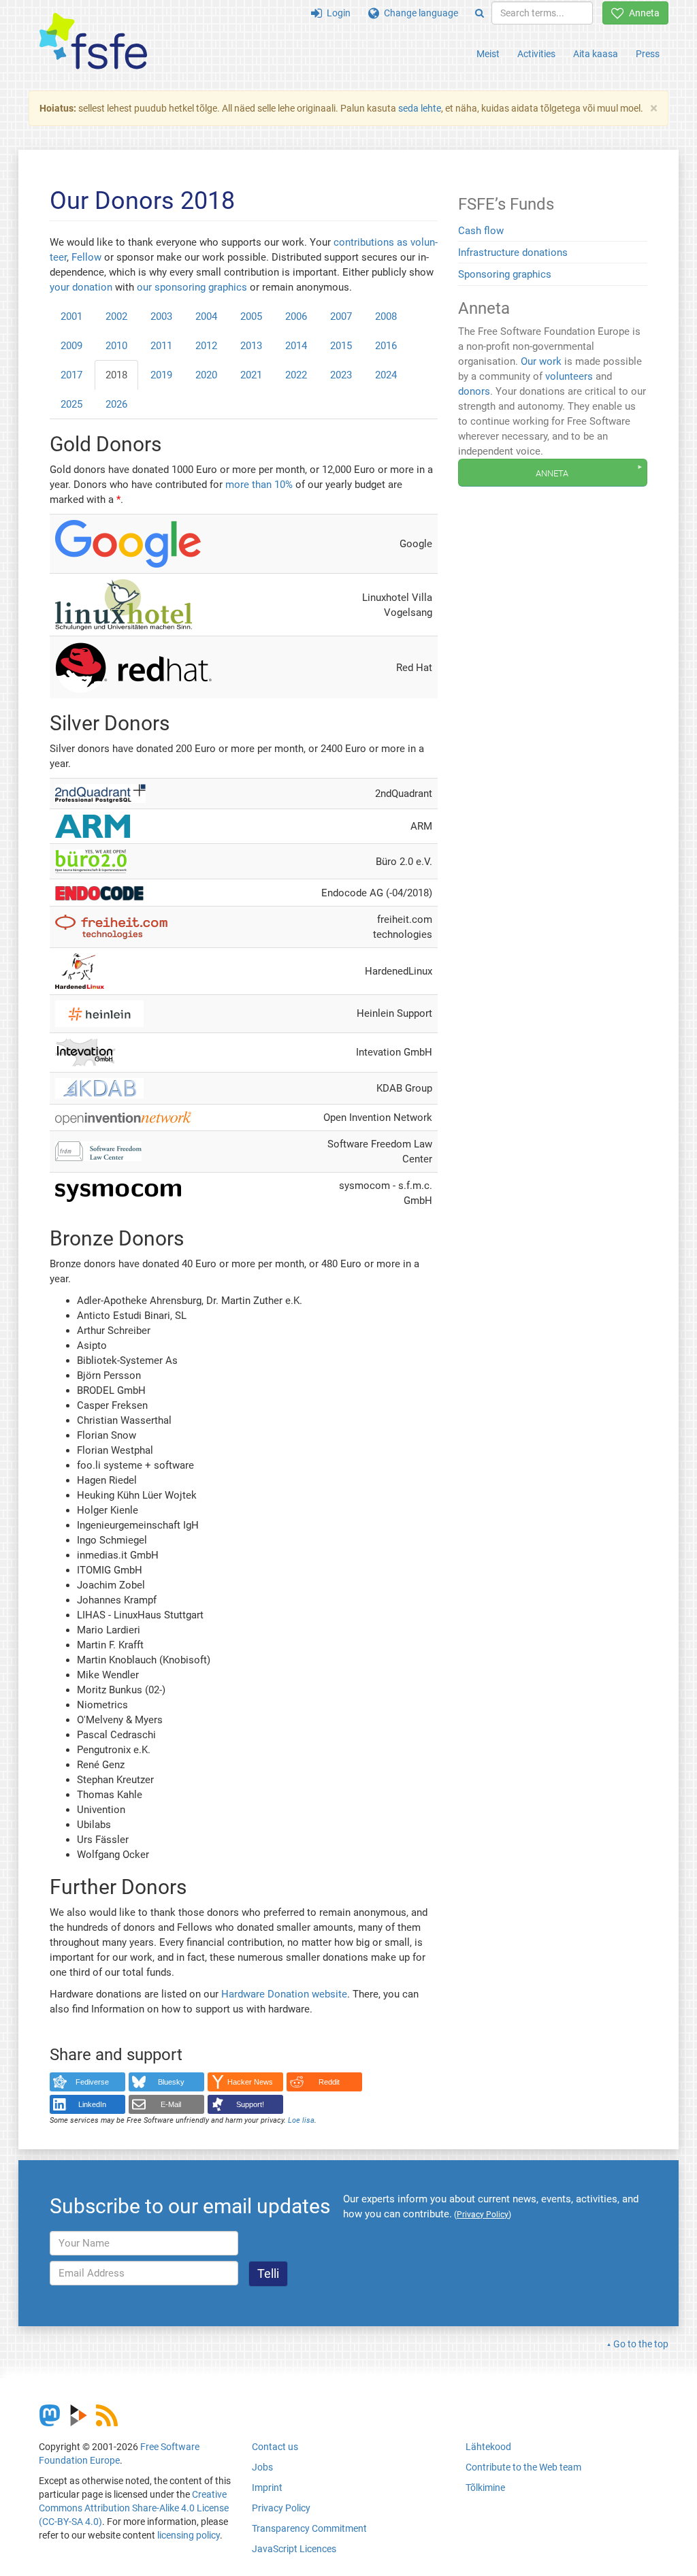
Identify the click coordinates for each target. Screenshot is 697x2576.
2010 (116, 346)
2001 (71, 316)
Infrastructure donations (513, 252)
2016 (386, 346)
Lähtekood (488, 2447)
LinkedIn (92, 2104)
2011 (161, 346)
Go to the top (641, 2344)
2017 (71, 375)
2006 (296, 316)
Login (336, 13)
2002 (116, 316)
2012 (206, 346)
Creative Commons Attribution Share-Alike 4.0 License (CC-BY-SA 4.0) (134, 2508)
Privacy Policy (281, 2508)
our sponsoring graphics (192, 287)
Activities (536, 54)
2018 (116, 375)
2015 (341, 346)
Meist (488, 54)
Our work (541, 361)
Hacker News (250, 2082)
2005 (251, 316)
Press (648, 54)
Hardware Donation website (284, 1994)
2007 (341, 316)
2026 (116, 404)
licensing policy (189, 2535)
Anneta (642, 13)
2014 (296, 346)
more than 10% (259, 485)
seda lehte (420, 108)
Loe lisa (301, 2120)
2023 (341, 375)
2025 (71, 404)
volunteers (569, 376)
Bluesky (171, 2082)
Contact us (275, 2447)
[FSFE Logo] (93, 42)
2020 (206, 375)
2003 (161, 316)
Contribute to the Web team (523, 2467)
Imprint (267, 2488)
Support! (250, 2104)
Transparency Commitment (309, 2528)
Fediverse (92, 2082)
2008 (386, 316)
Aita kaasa (596, 54)
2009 (71, 346)
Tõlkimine (485, 2488)
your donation (81, 287)
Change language (419, 13)
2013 (251, 346)
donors (474, 391)
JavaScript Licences (294, 2549)
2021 (251, 375)
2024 (386, 375)
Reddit (329, 2082)
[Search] (480, 13)
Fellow (86, 257)
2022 (296, 375)
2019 (161, 375)
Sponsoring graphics (505, 274)
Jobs (262, 2467)
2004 (206, 316)
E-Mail (171, 2104)
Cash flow (481, 231)
